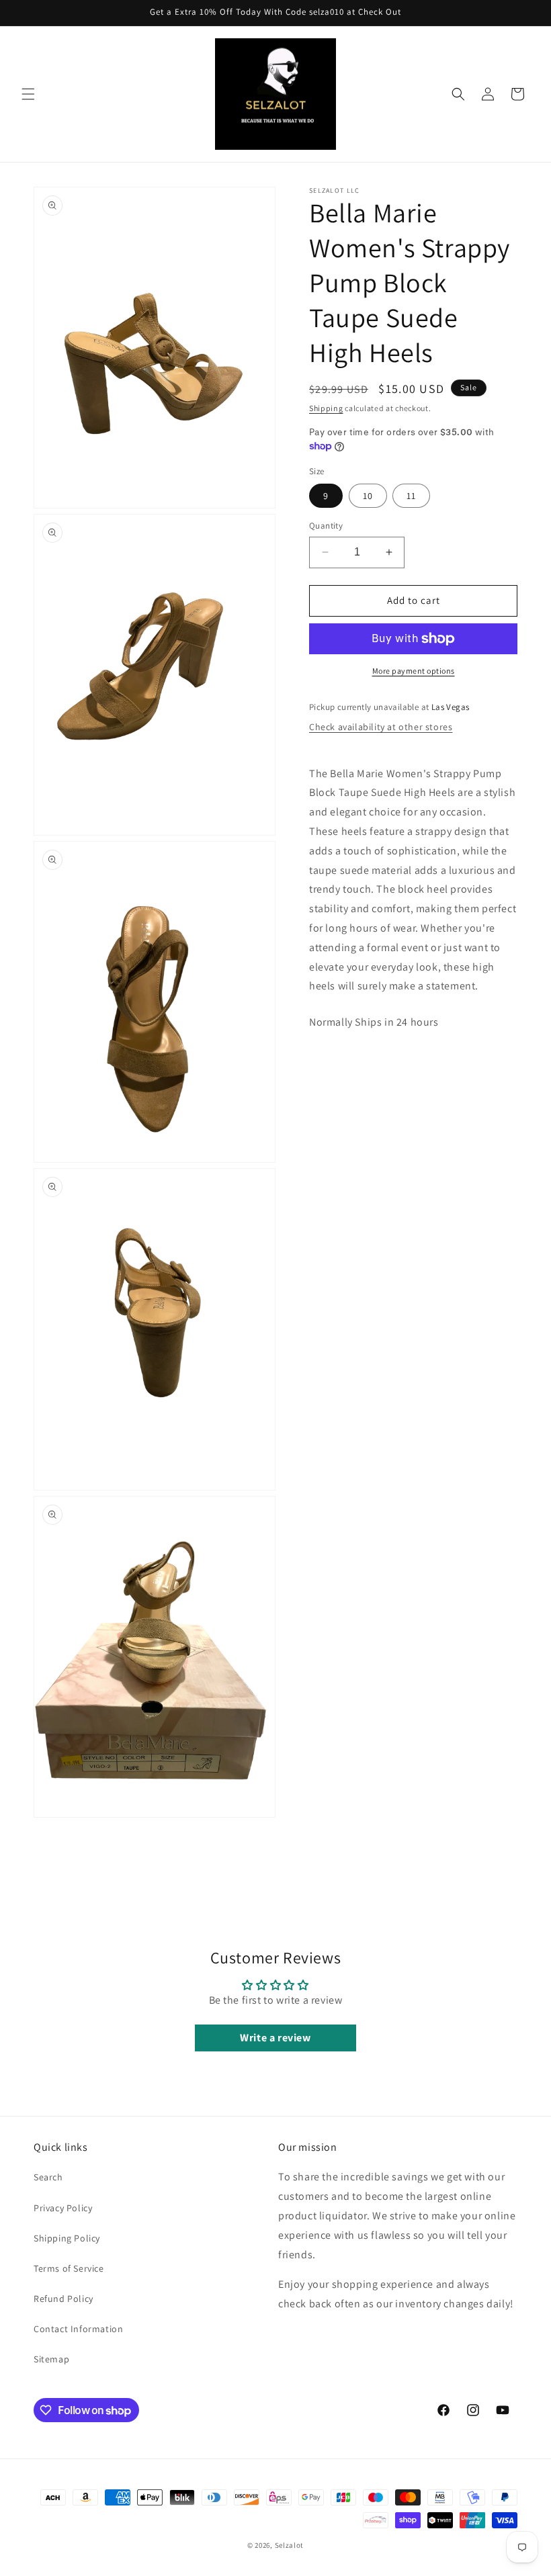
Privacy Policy (63, 2208)
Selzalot (290, 2545)
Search (48, 2177)
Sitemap (51, 2359)
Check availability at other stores (381, 727)
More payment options (414, 671)
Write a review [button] (275, 2038)
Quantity (326, 526)
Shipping (326, 408)
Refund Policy (63, 2299)
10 (368, 496)
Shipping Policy (67, 2238)
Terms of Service (69, 2268)
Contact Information (78, 2329)
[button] (28, 94)
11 (411, 496)
